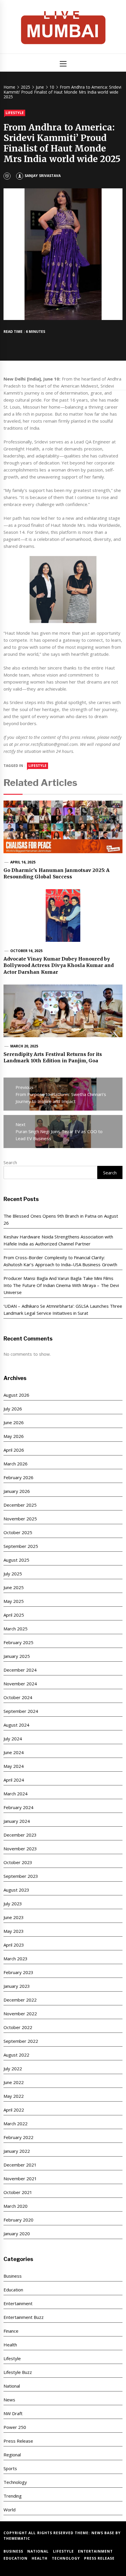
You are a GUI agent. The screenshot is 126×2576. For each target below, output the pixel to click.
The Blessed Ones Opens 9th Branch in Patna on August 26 (61, 1219)
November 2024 (20, 1684)
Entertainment (18, 2303)
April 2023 (14, 1945)
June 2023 (14, 1917)
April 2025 (14, 1615)
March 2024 (16, 1794)
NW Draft (13, 2413)
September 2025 (21, 1546)
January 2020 (17, 2233)
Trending (13, 2496)
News (9, 2400)
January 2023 (17, 1986)
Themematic (17, 2538)
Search (10, 1162)
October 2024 (18, 1697)
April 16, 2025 (23, 862)
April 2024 (14, 1780)
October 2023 (18, 1862)
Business (13, 2276)
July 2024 (13, 1739)
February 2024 (18, 1807)
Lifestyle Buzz (18, 2372)
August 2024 (16, 1725)
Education (13, 2290)
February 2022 (18, 2137)
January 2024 (17, 1821)
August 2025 (16, 1560)
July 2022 (13, 2069)
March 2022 (16, 2124)
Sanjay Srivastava (42, 176)
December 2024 (20, 1670)
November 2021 (20, 2178)
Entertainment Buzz (24, 2317)
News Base (104, 2533)
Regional (12, 2455)
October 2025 (18, 1532)
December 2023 (20, 1835)
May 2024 (14, 1766)
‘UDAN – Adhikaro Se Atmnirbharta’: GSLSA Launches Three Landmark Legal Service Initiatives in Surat (63, 1309)
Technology (15, 2482)
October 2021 (18, 2192)
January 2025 (17, 1656)
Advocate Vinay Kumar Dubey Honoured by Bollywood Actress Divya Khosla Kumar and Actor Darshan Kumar (59, 965)
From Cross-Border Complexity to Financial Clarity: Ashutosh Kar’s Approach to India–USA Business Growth (60, 1261)
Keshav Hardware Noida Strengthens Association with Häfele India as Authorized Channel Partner (58, 1240)
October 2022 (18, 2027)
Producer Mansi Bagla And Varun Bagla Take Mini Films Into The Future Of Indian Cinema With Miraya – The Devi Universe (61, 1285)
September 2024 (21, 1711)
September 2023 (21, 1876)
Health (10, 2345)
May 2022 (14, 2096)
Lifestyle (15, 113)
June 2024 (14, 1752)
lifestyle (38, 766)
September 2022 (21, 2041)
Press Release (18, 2441)
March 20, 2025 (24, 1046)
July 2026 (13, 1409)
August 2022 (16, 2055)
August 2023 (16, 1890)
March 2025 (16, 1629)
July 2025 (13, 1574)
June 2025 (14, 1587)
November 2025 (20, 1519)
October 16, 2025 (27, 951)
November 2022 (20, 2014)
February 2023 (18, 1972)
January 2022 (17, 2151)
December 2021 (20, 2165)
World (10, 2510)
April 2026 (14, 1450)
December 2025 (20, 1505)
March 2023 (16, 1959)
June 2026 (14, 1422)
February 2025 (18, 1642)
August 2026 (16, 1395)
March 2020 (16, 2206)
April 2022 (14, 2110)
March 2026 (16, 1464)
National (12, 2386)
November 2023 (20, 1849)
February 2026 (18, 1477)
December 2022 (20, 2000)
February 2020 (18, 2220)
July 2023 (13, 1904)
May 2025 (14, 1601)
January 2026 (17, 1491)
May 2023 (14, 1931)
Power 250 (15, 2427)
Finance (11, 2331)
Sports (10, 2468)
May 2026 (14, 1436)
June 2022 (14, 2082)
